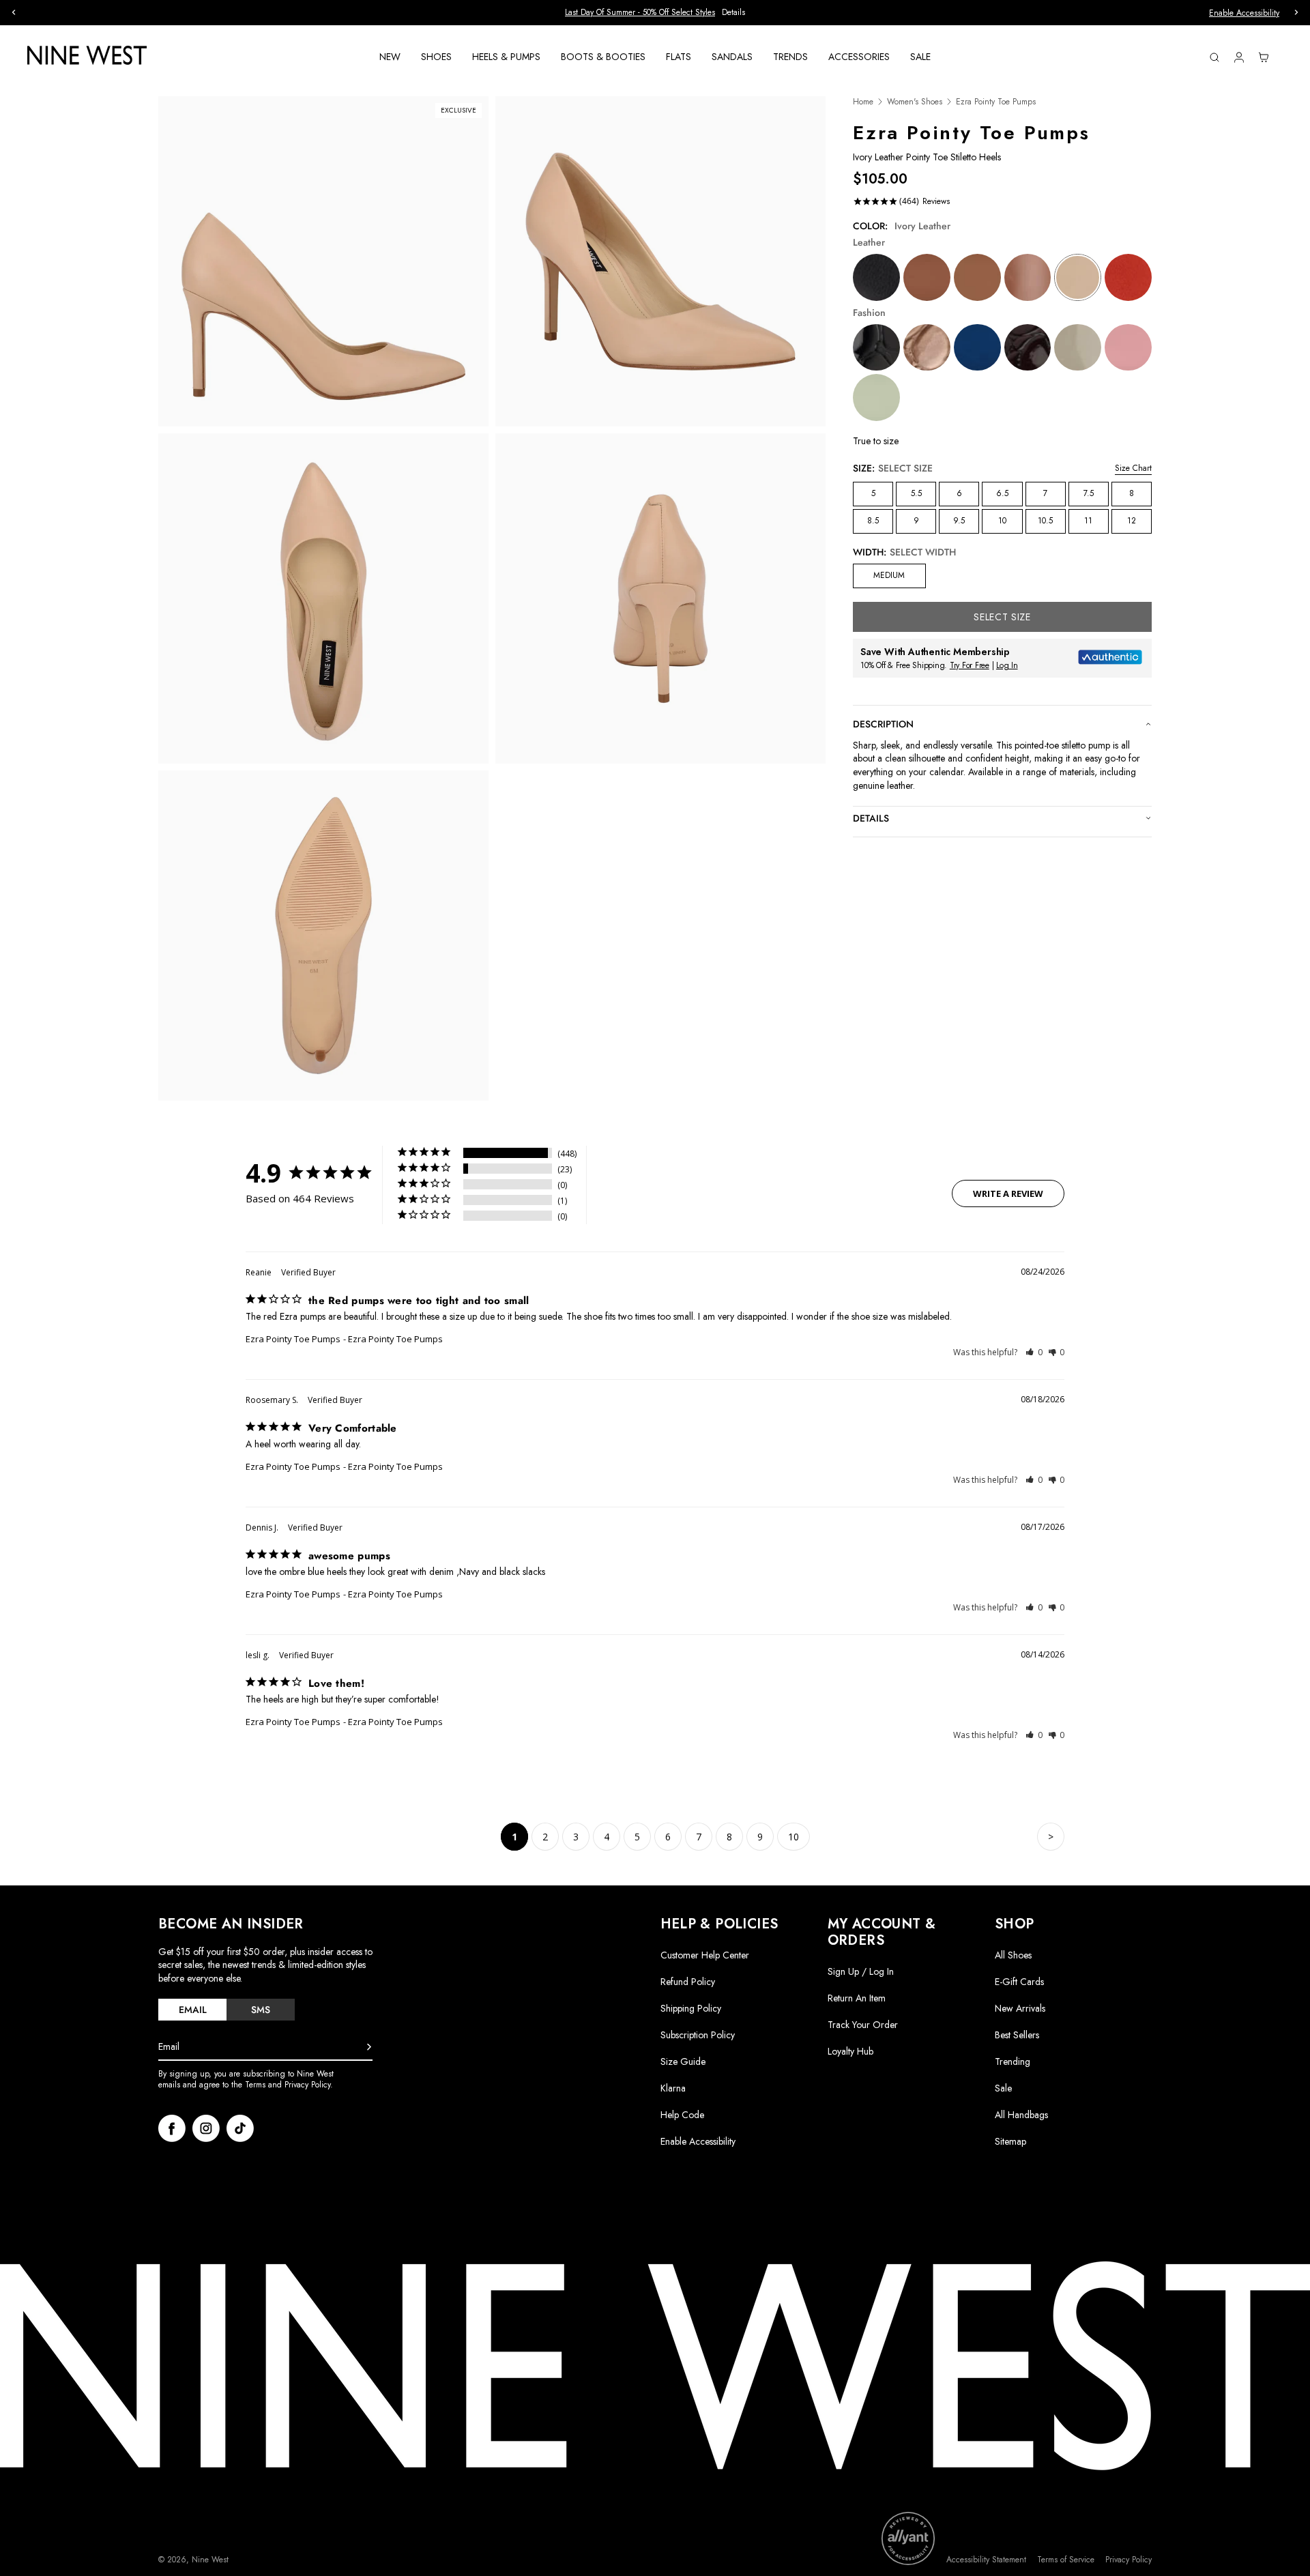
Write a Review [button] (1008, 1193)
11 (1088, 521)
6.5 (1002, 493)
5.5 (916, 493)
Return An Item (857, 1998)
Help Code (682, 2115)
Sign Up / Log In (861, 1971)
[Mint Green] (876, 397)
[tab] (192, 2010)
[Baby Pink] (1128, 348)
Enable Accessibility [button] (1244, 13)
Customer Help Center (705, 1955)
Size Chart (1133, 468)
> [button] (1051, 1837)
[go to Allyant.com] (908, 2538)
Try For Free (970, 665)
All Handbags (1021, 2115)
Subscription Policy (698, 2035)
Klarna (673, 2088)
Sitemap (1010, 2141)
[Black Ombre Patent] (1078, 348)
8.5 (873, 521)
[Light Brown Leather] (927, 277)
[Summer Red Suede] (1128, 277)
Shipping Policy (691, 2008)
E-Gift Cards (1019, 1982)
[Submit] (369, 2047)
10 (1002, 521)
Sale (1003, 2088)
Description (883, 724)
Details (733, 13)
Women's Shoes (915, 102)
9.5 (959, 521)
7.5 (1089, 493)
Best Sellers (1017, 2035)
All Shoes (1013, 1955)
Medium (889, 575)
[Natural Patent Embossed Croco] (927, 348)
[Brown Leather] (1028, 277)
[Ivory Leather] (1078, 277)
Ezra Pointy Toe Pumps (293, 1339)
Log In (1007, 665)
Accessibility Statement (986, 2560)
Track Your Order (863, 2025)
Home (863, 102)
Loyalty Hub (850, 2051)
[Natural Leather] (977, 277)
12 (1132, 521)
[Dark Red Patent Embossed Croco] (1028, 348)
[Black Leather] (876, 277)
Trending (1013, 2061)
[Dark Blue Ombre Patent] (977, 348)
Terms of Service (1066, 2560)
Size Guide (683, 2061)
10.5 (1045, 521)
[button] (1034, 1352)
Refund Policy (688, 1982)
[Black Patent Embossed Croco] (876, 348)
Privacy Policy (1129, 2560)
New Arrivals (1020, 2008)
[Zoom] (323, 261)
